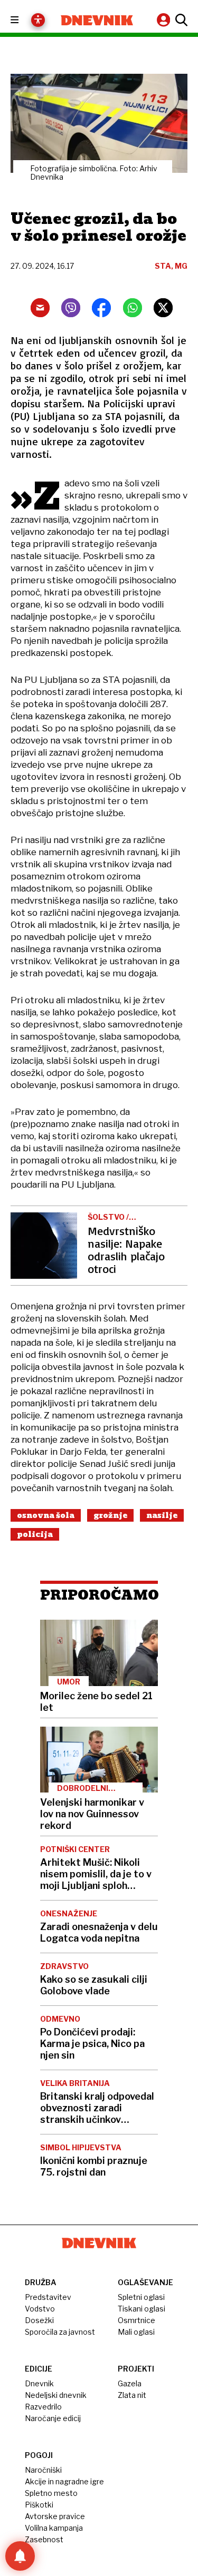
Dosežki (39, 2320)
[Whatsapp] (133, 308)
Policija (35, 1534)
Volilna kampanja (54, 2528)
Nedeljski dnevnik (56, 2395)
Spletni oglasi (141, 2297)
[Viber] (71, 308)
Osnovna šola (46, 1515)
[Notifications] (20, 2556)
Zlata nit (132, 2395)
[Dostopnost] (38, 20)
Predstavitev (48, 2297)
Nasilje (162, 1515)
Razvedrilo (43, 2407)
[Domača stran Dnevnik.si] (97, 20)
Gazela (130, 2383)
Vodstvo (40, 2309)
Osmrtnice (136, 2320)
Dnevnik (39, 2383)
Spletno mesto (51, 2493)
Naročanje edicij (53, 2418)
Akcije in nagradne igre (64, 2481)
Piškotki (39, 2505)
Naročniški (43, 2470)
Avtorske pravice (55, 2516)
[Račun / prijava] (165, 20)
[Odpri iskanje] (180, 20)
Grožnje (110, 1515)
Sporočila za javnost (60, 2332)
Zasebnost (44, 2539)
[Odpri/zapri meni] (24, 20)
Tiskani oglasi (142, 2309)
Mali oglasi (136, 2332)
